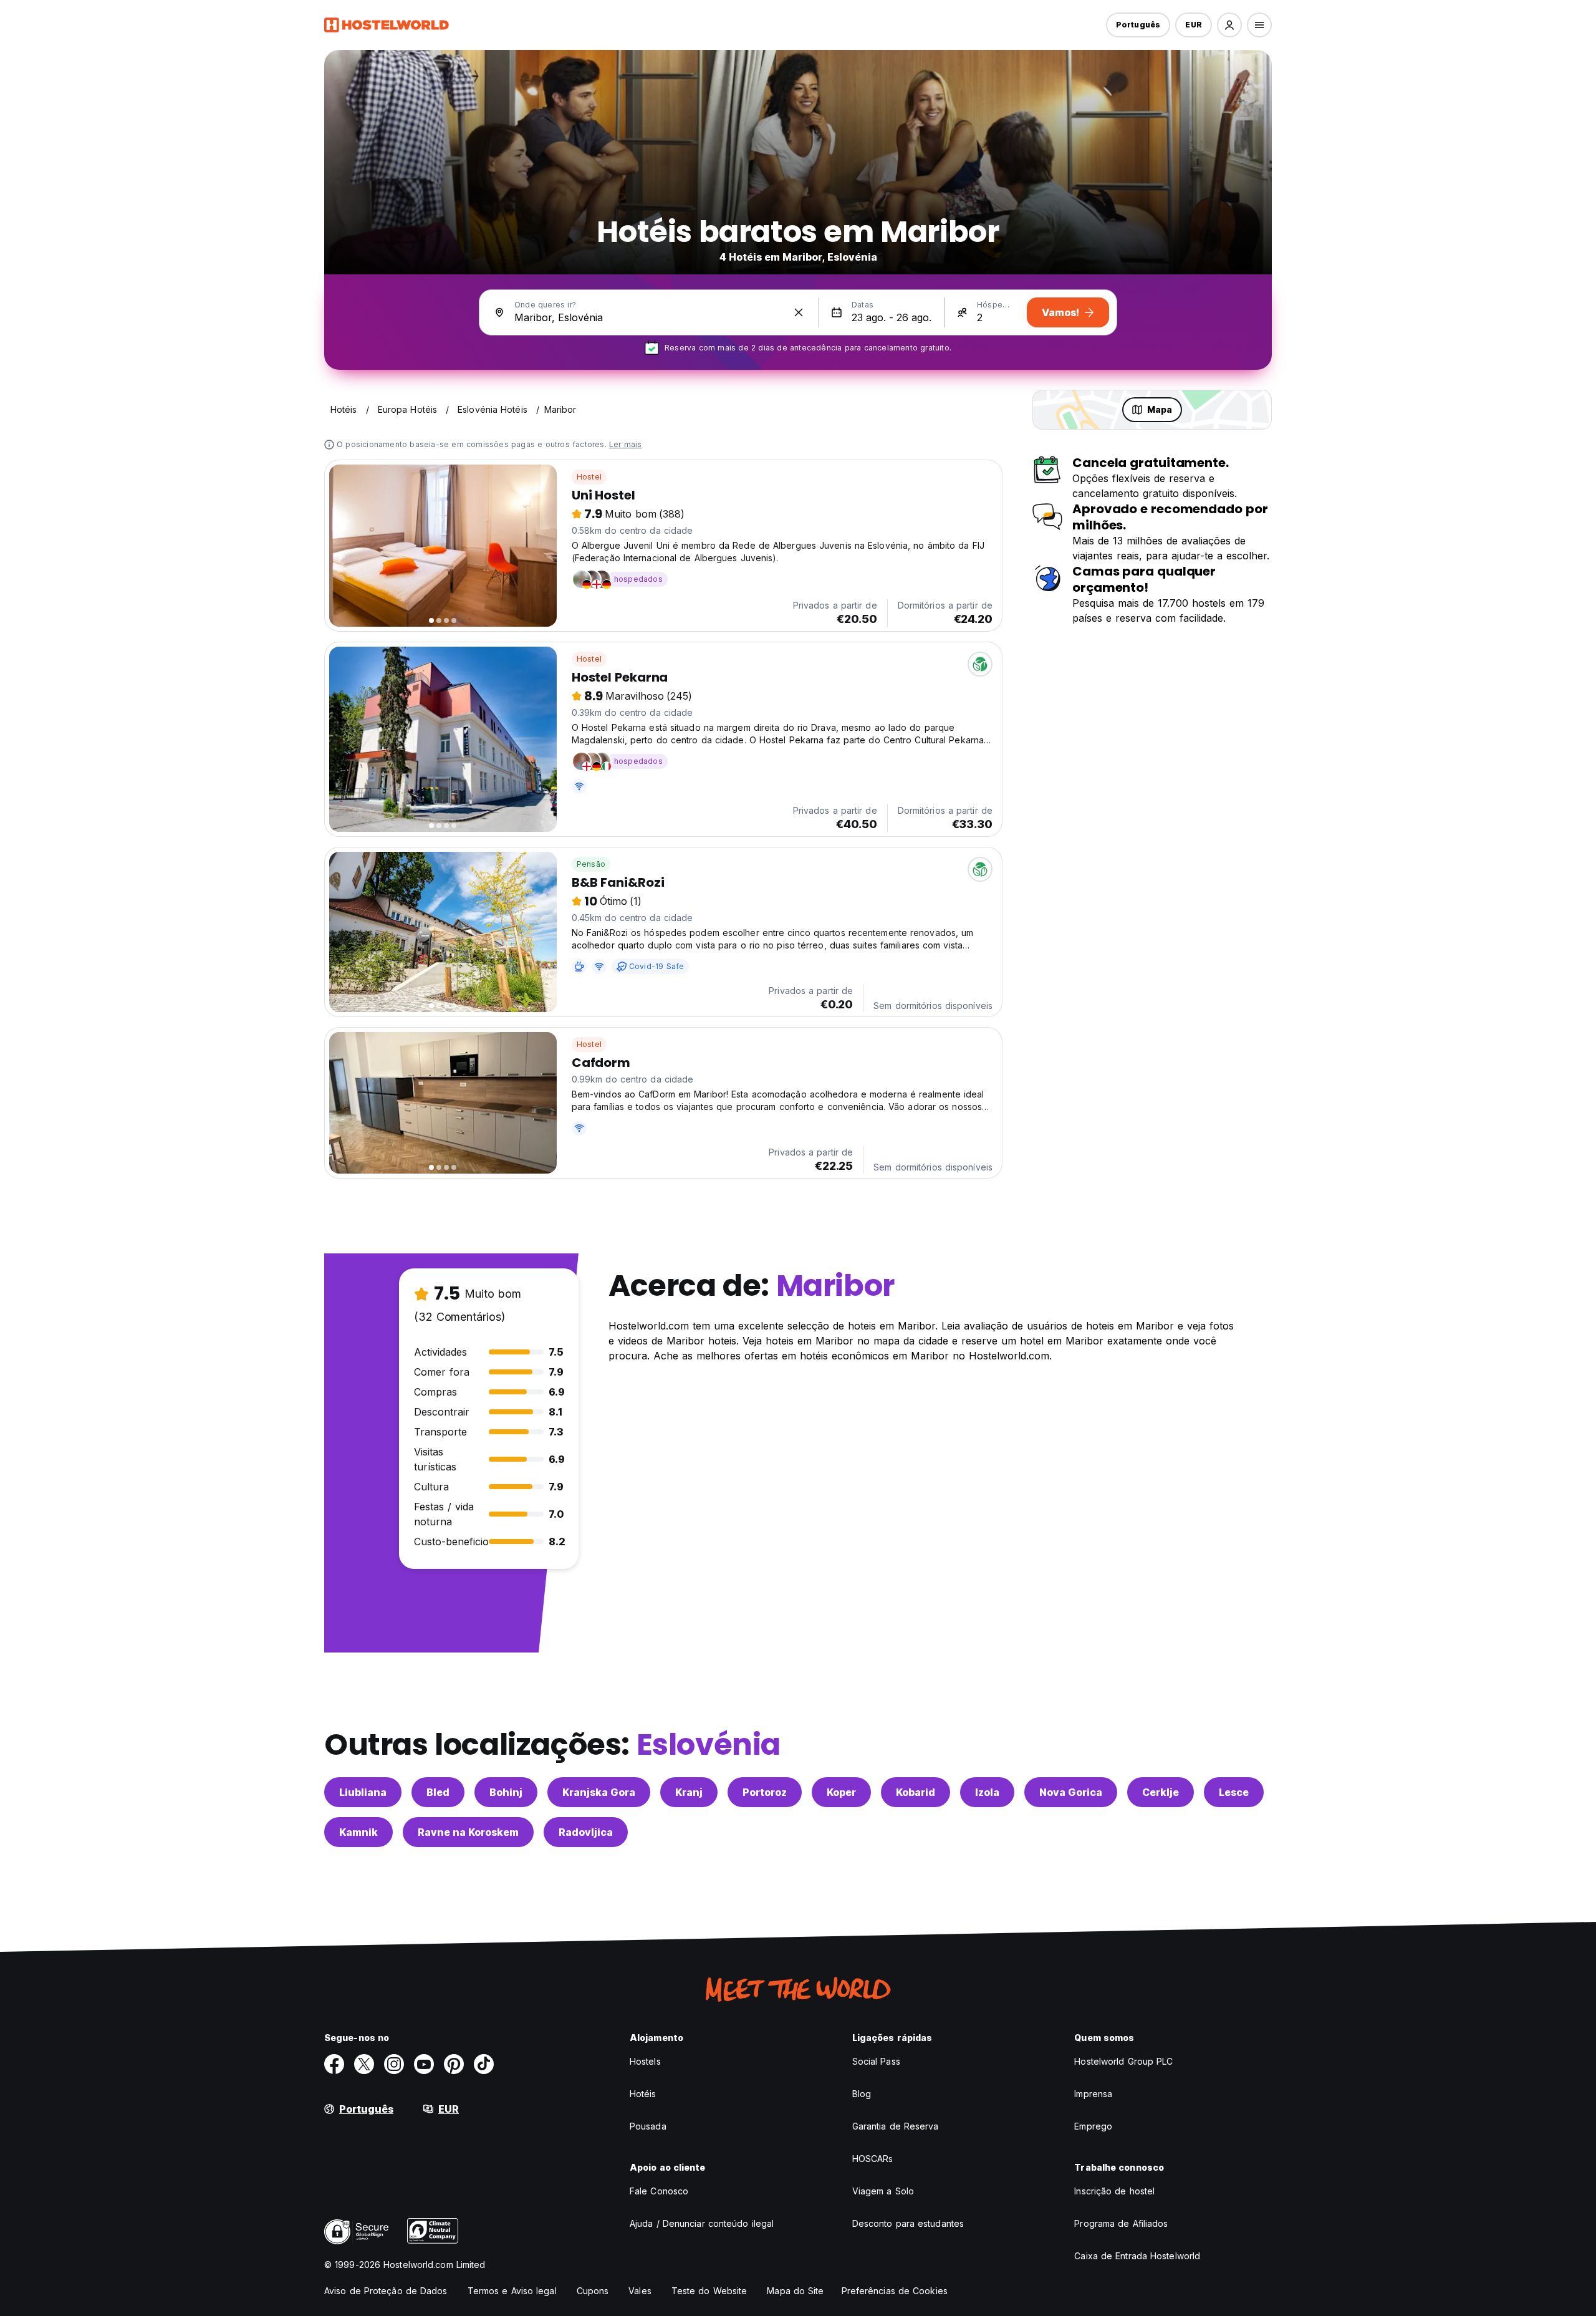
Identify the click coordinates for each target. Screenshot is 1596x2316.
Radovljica (586, 1832)
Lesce (1234, 1792)
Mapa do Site (795, 2291)
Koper (841, 1792)
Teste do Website (709, 2291)
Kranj (689, 1792)
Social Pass (876, 2061)
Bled (438, 1792)
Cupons (593, 2291)
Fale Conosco (659, 2191)
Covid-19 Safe (657, 966)
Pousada (648, 2126)
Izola (987, 1792)
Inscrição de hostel (1114, 2191)
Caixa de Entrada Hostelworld (1137, 2256)
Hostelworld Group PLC (1123, 2061)
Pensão (591, 864)
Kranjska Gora (599, 1792)
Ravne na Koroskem (468, 1832)
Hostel (589, 477)
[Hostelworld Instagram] (394, 2064)
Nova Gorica (1071, 1792)
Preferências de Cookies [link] (895, 2291)
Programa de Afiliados (1121, 2223)
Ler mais (626, 444)
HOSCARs (873, 2159)
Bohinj (506, 1792)
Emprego (1093, 2126)
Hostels (645, 2061)
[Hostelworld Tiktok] (484, 2064)
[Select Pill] (1229, 25)
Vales (640, 2291)
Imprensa (1093, 2094)
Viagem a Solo (883, 2191)
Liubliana (363, 1792)
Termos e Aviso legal (512, 2291)
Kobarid (916, 1792)
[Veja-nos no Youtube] (424, 2064)
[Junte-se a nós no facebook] (334, 2064)
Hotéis (643, 2094)
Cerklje (1161, 1792)
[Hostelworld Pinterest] (454, 2064)
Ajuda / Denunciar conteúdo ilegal (702, 2223)
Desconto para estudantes (908, 2223)
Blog (862, 2094)
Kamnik (358, 1832)
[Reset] (799, 312)
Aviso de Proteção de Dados (386, 2291)
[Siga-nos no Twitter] (364, 2064)
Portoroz (765, 1792)
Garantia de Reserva (896, 2126)
